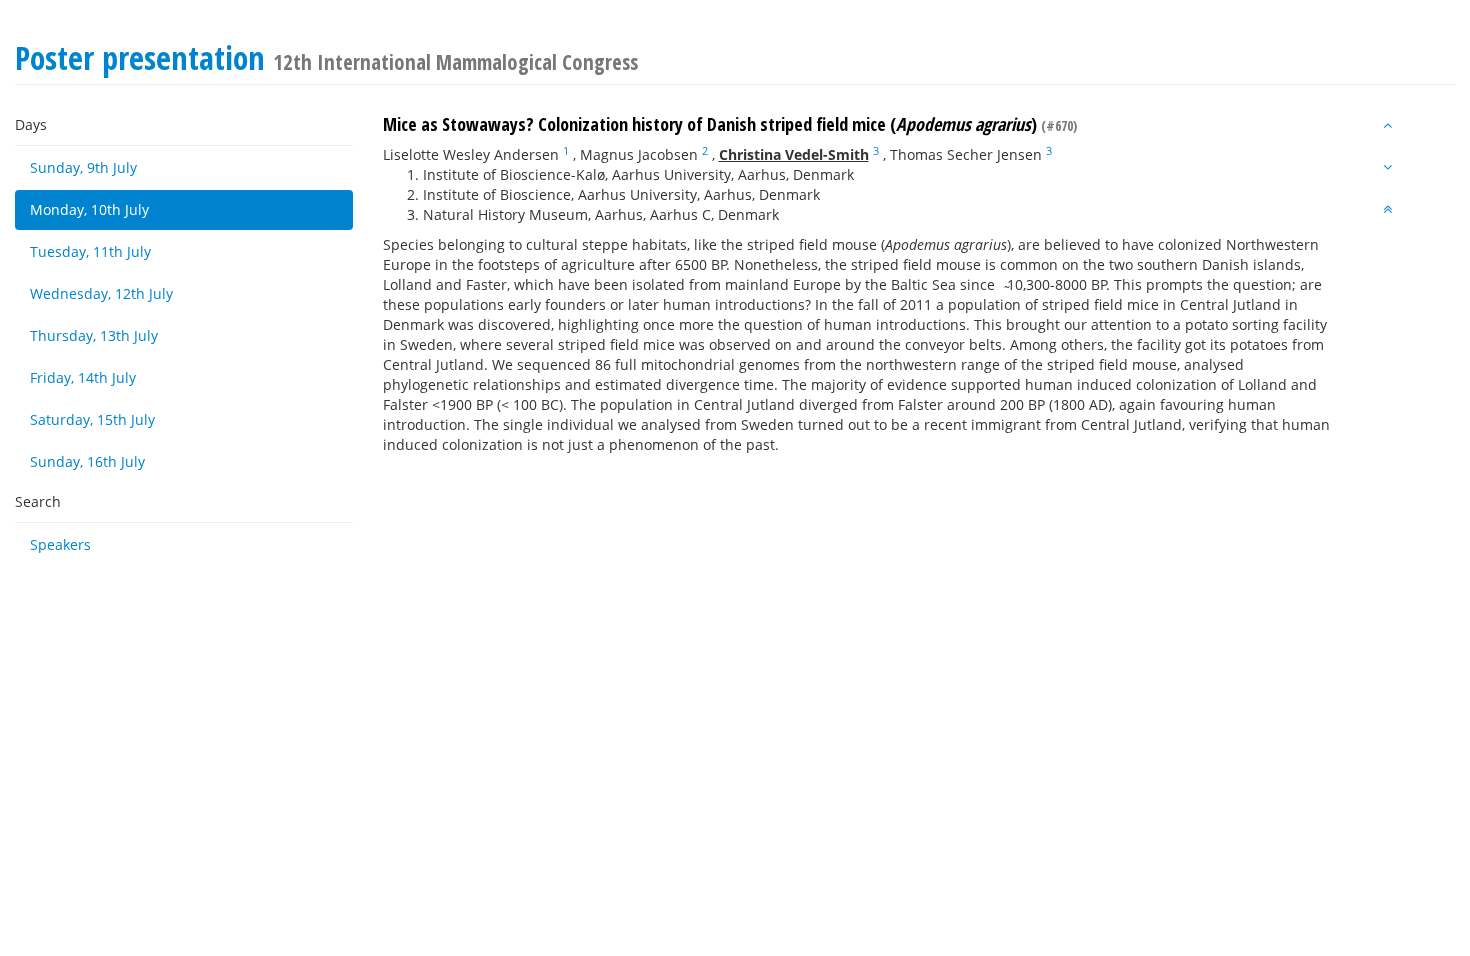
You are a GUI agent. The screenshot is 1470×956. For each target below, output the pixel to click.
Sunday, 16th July (87, 461)
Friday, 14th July (83, 377)
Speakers (60, 544)
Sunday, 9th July (83, 167)
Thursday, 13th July (94, 335)
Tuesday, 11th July (90, 251)
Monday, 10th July (89, 209)
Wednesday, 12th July (101, 293)
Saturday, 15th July (92, 419)
